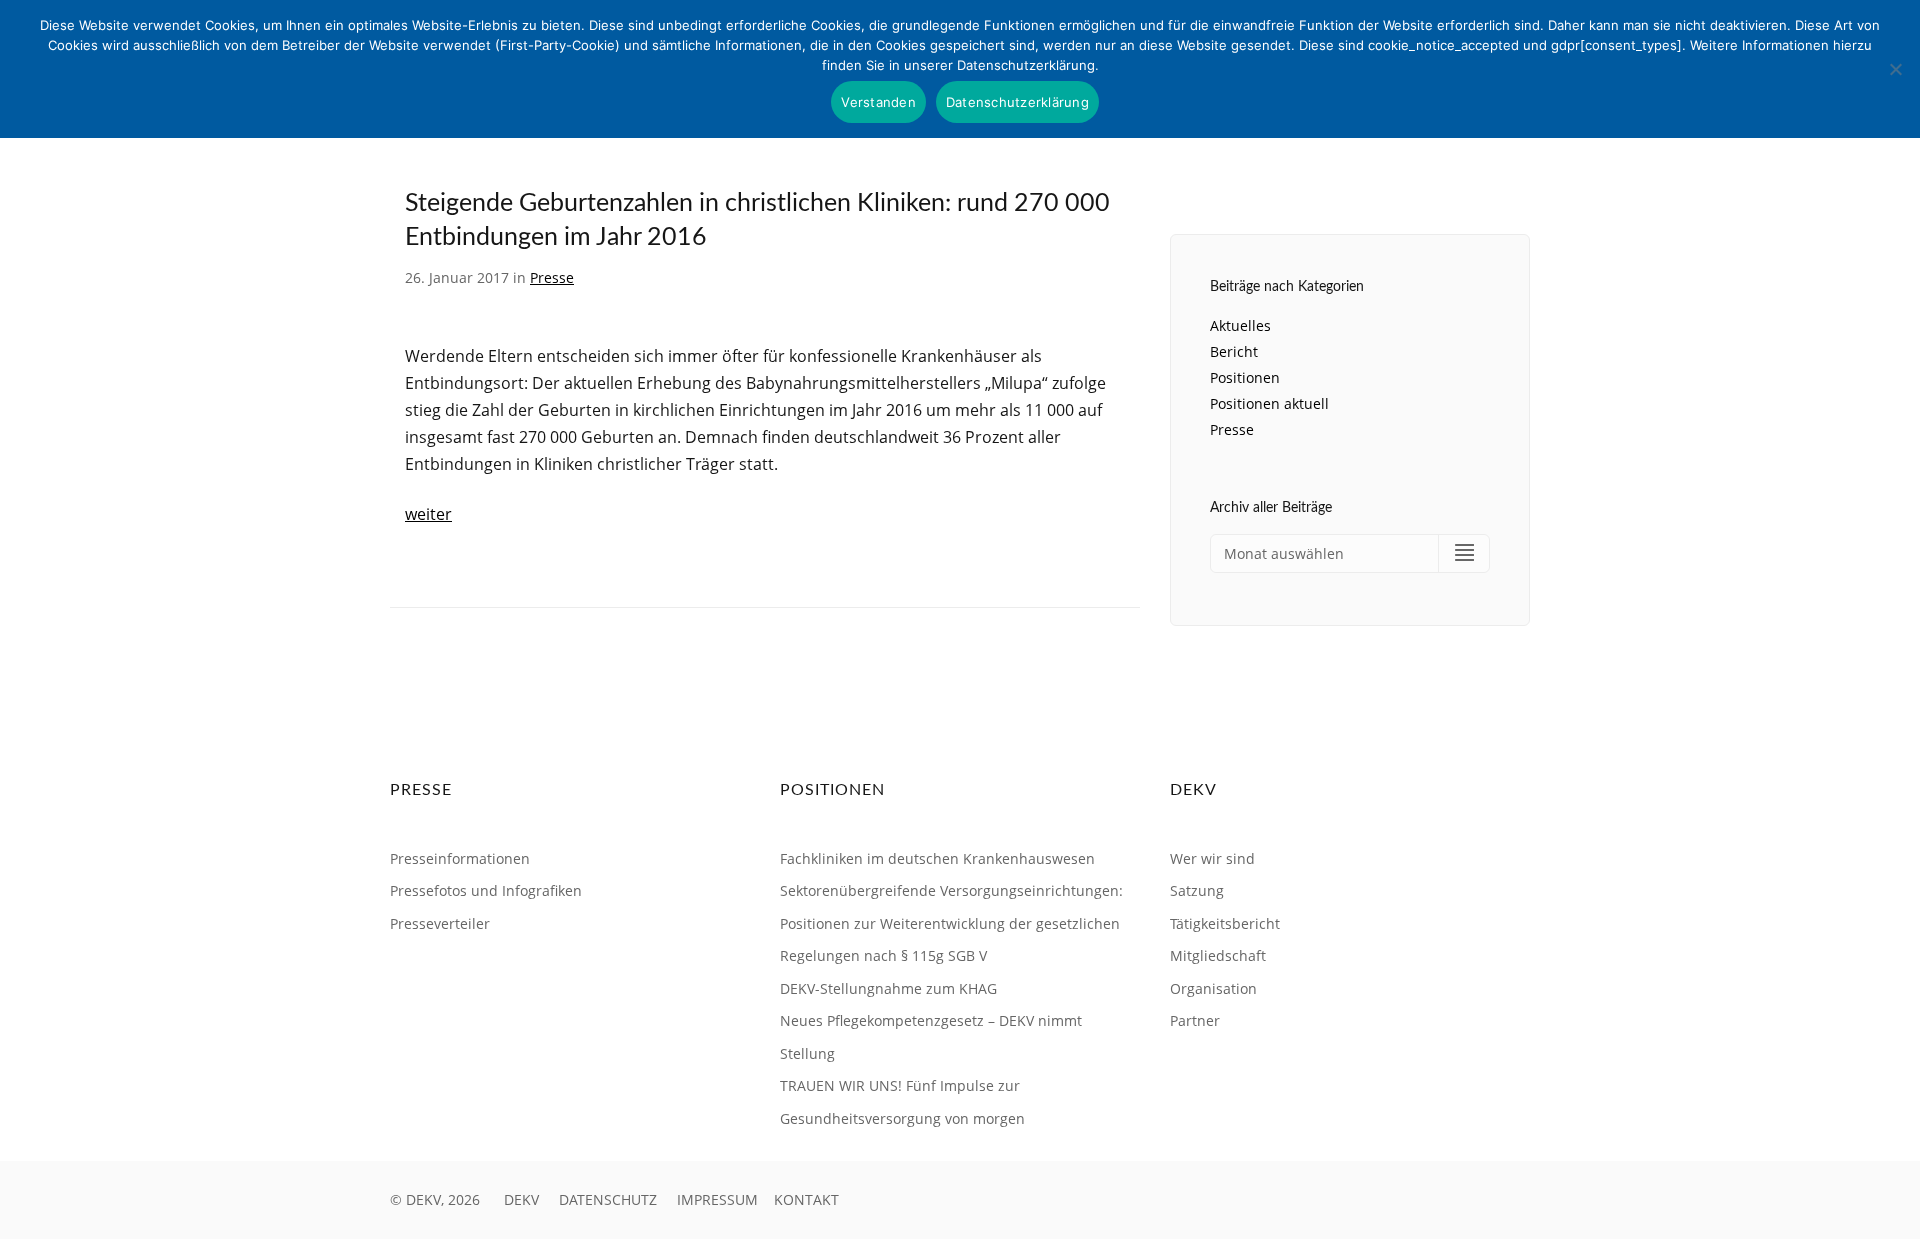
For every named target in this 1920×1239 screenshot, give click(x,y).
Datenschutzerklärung (1017, 102)
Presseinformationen (460, 858)
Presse (552, 277)
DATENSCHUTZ (608, 1199)
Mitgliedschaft (1218, 955)
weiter (428, 514)
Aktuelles (1240, 325)
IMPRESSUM (717, 1199)
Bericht (1234, 351)
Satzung (1197, 890)
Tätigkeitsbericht (1225, 923)
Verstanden (878, 102)
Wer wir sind (1212, 858)
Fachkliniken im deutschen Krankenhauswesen (937, 858)
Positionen (1245, 377)
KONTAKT (806, 1199)
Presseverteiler (440, 923)
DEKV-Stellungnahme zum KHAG (888, 988)
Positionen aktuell (1269, 403)
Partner (1195, 1020)
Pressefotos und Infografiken (486, 890)
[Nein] (1895, 69)
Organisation (1213, 988)
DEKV (521, 1199)
